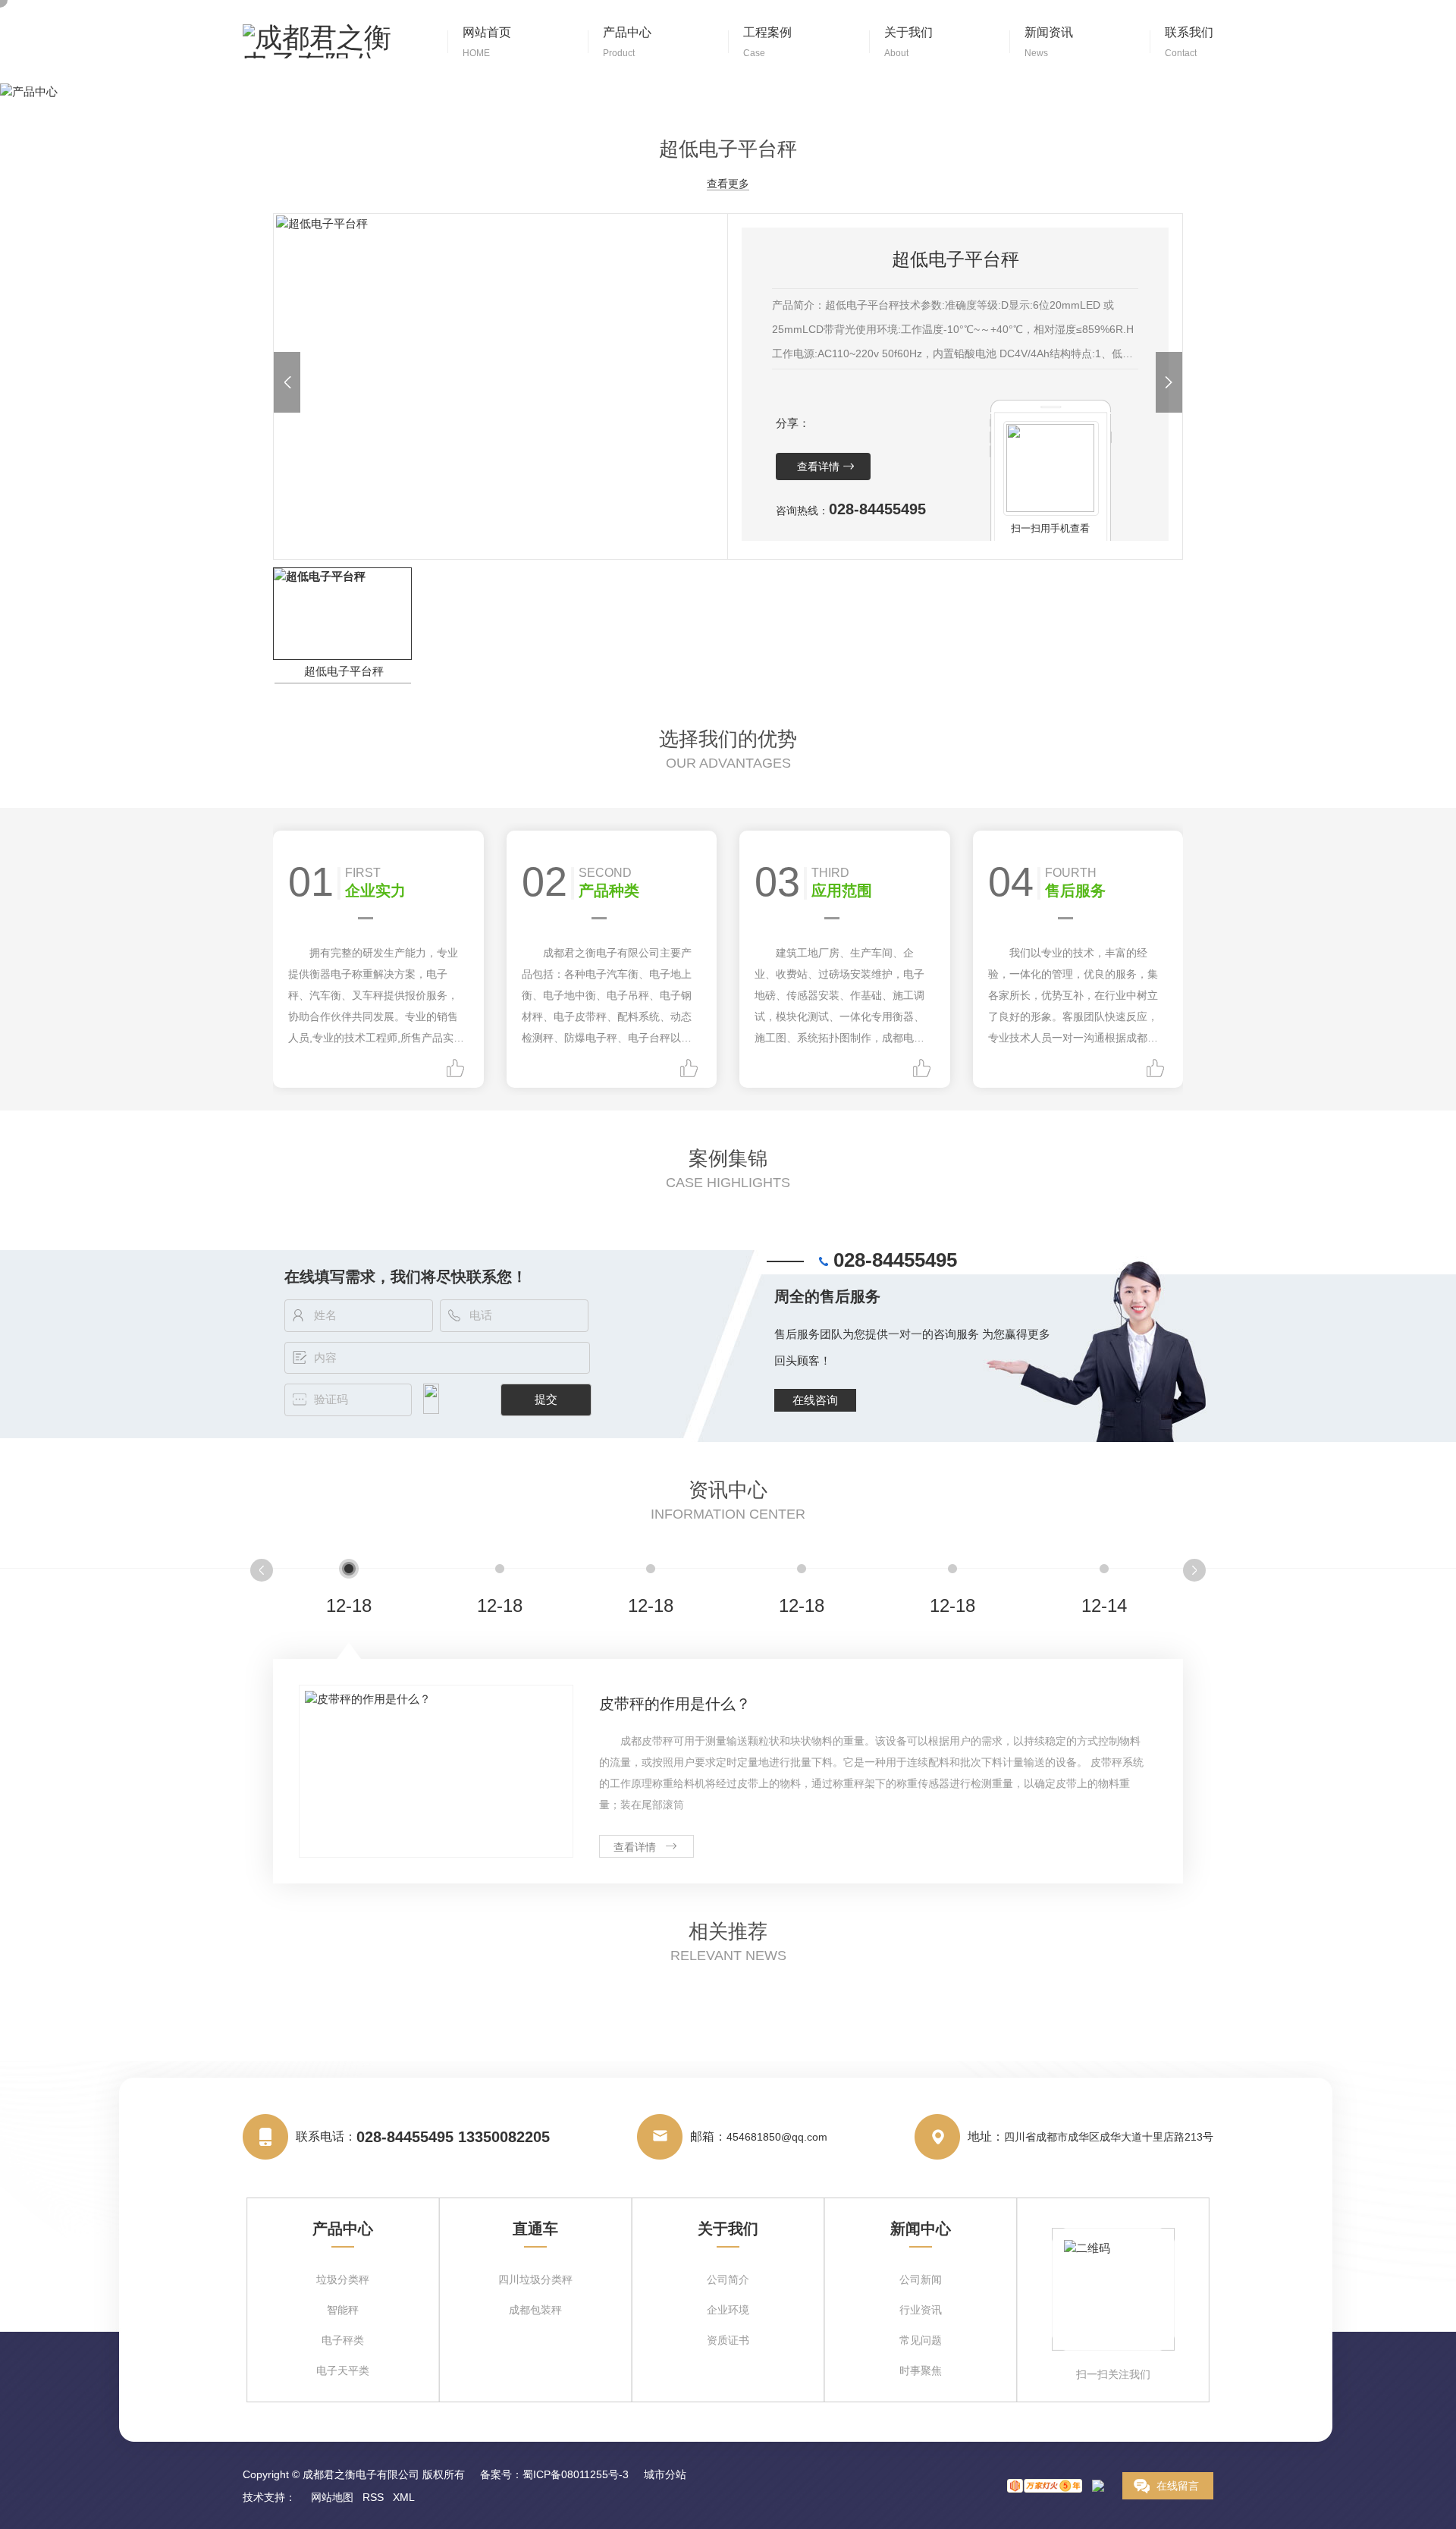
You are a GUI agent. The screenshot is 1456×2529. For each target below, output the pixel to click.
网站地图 (332, 2497)
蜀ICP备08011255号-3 (576, 2474)
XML (404, 2497)
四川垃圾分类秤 (535, 2280)
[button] (287, 382)
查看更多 (728, 184)
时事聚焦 (921, 2371)
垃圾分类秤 (343, 2280)
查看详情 (818, 467)
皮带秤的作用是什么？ (675, 1704)
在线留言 (1178, 2486)
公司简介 (728, 2280)
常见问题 (921, 2341)
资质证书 (728, 2341)
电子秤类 (343, 2341)
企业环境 (728, 2310)
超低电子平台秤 (344, 671)
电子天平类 (343, 2371)
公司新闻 (921, 2280)
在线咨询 (815, 1400)
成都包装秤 (535, 2310)
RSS (373, 2497)
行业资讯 (921, 2310)
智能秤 (343, 2310)
